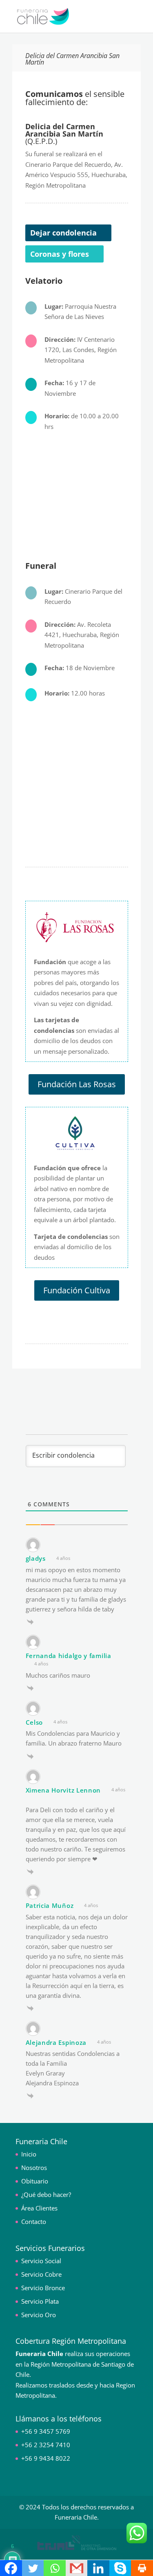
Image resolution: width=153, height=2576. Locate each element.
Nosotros (34, 2168)
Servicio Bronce (43, 2288)
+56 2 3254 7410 (46, 2445)
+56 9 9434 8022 (46, 2458)
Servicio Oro (39, 2315)
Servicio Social (41, 2261)
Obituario (35, 2181)
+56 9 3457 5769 (46, 2431)
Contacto (34, 2221)
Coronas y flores (60, 254)
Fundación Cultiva (77, 1290)
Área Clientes (39, 2208)
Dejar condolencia (63, 233)
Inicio (29, 2154)
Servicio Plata (40, 2301)
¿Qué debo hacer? (46, 2195)
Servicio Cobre (41, 2274)
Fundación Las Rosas (77, 1084)
